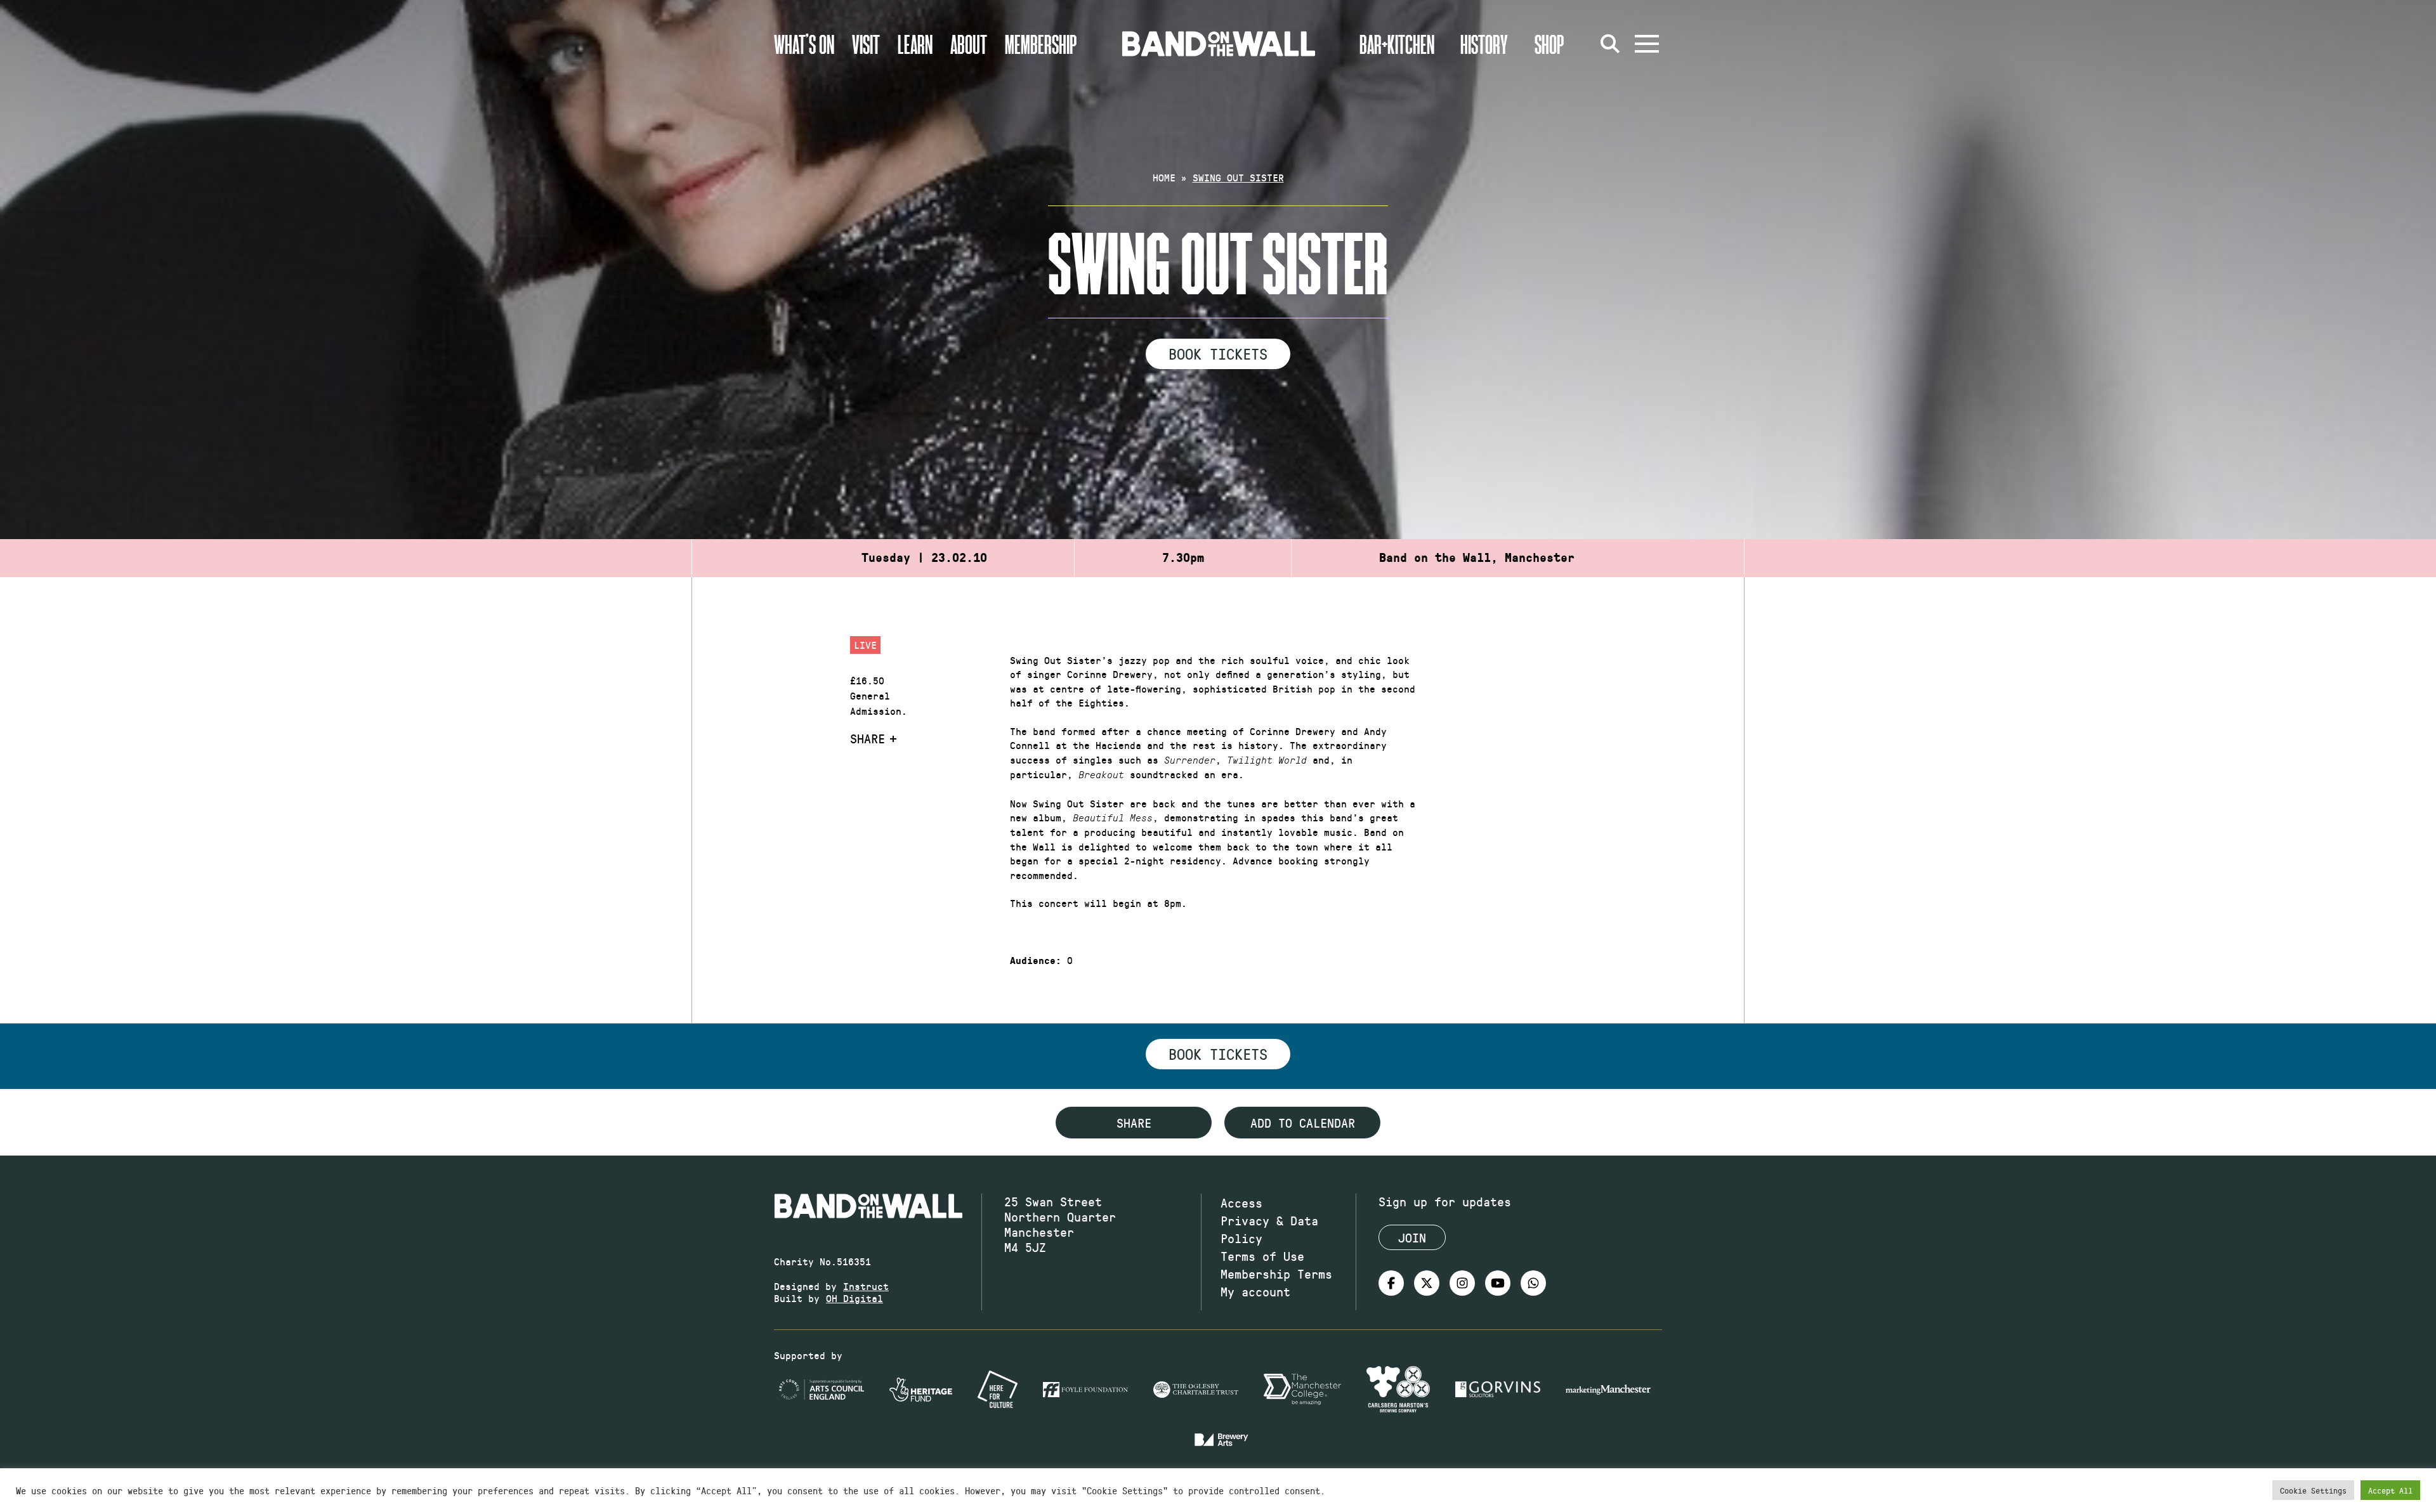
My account (1255, 1291)
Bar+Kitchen (1397, 44)
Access (1241, 1202)
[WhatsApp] (1533, 1283)
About (969, 44)
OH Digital (855, 1298)
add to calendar (1303, 1123)
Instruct (866, 1286)
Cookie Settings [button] (2313, 1490)
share (1134, 1123)
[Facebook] (1391, 1283)
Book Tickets (1218, 353)
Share (868, 738)
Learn (915, 44)
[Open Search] (1610, 44)
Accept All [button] (2390, 1490)
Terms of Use (1262, 1256)
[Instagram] (1462, 1283)
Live (865, 645)
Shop (1549, 44)
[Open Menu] (1647, 44)
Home (1164, 177)
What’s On (804, 44)
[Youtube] (1498, 1283)
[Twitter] (1427, 1283)
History (1484, 44)
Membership (1041, 44)
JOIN (1412, 1237)
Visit (866, 44)
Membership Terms (1276, 1274)
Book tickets (1218, 1053)
